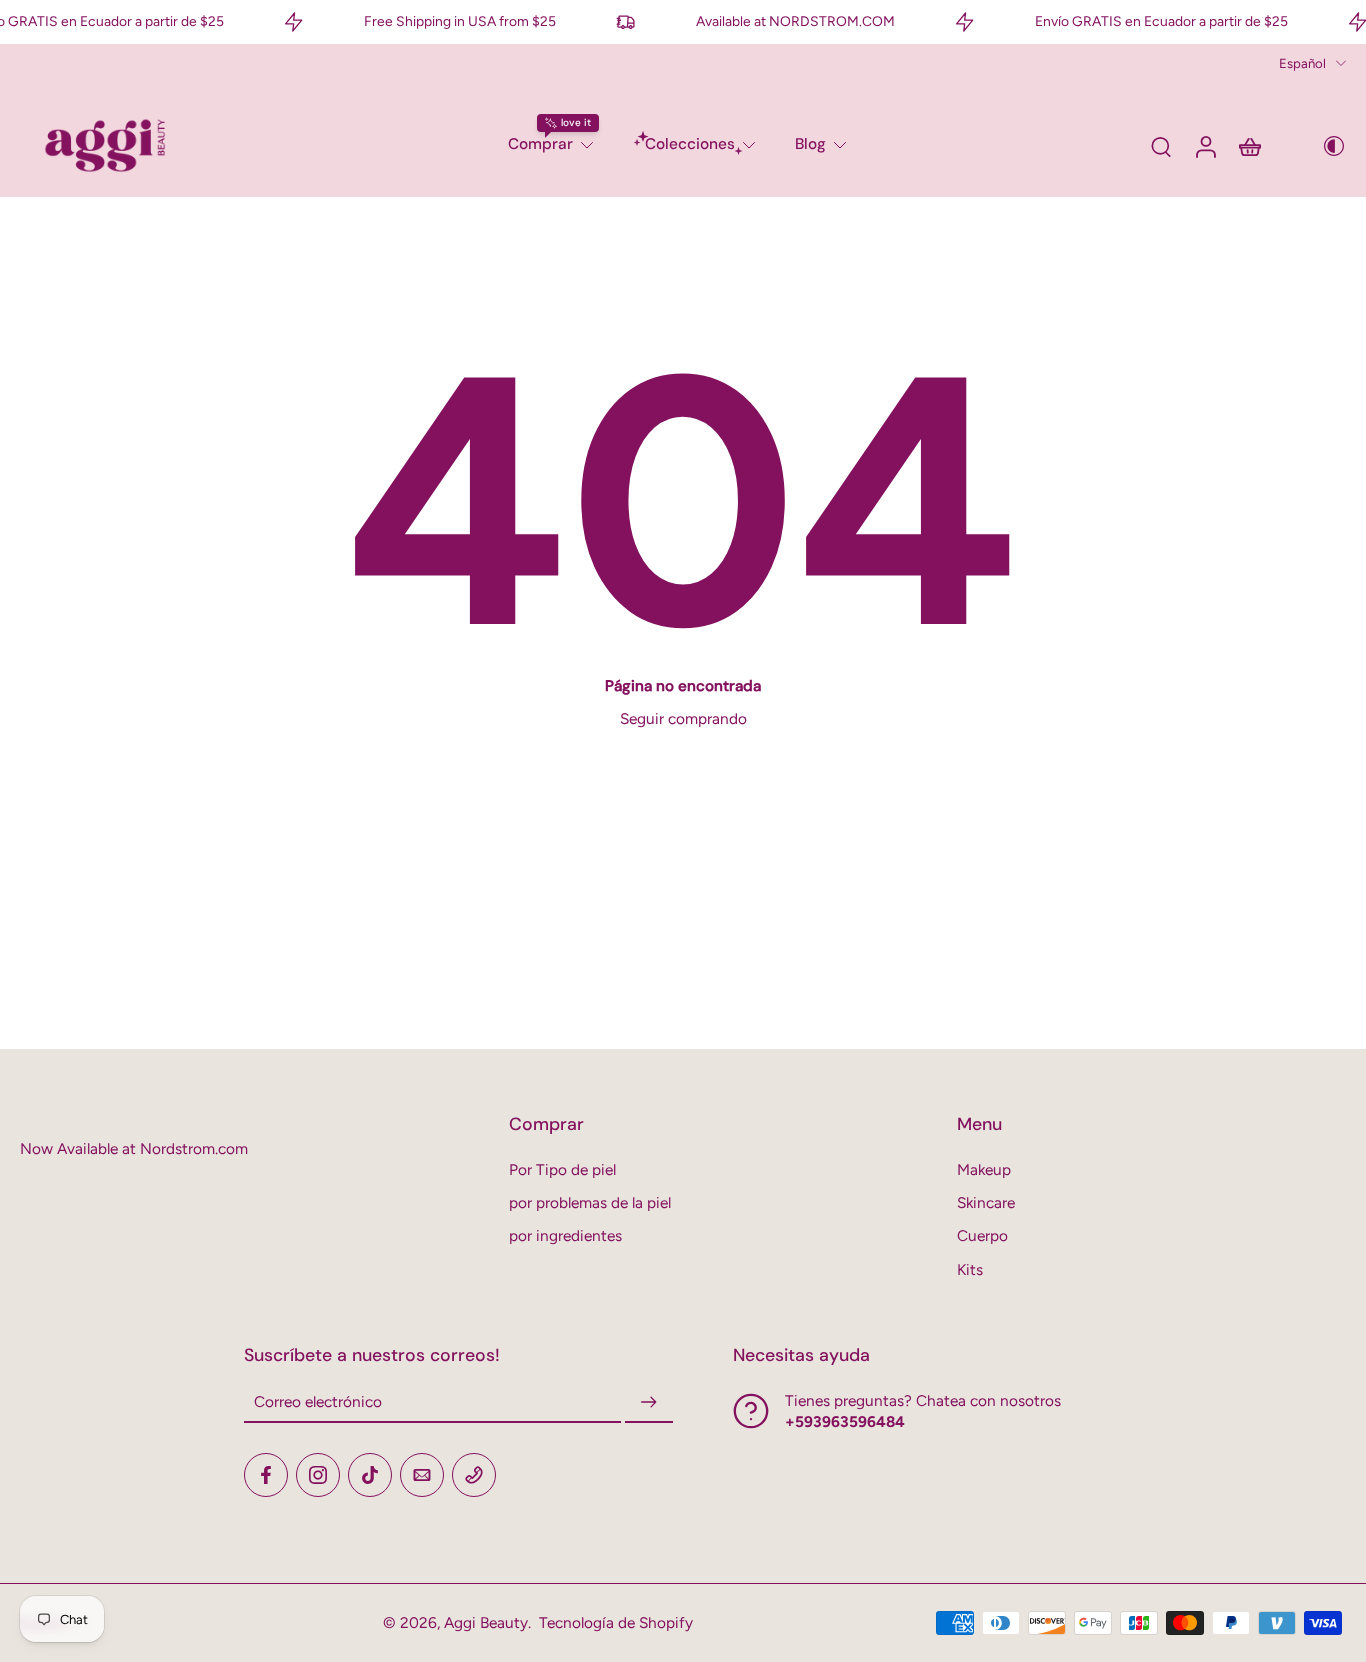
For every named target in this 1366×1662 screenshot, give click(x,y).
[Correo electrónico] (422, 1475)
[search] (1161, 146)
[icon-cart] (1249, 146)
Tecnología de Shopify (616, 1622)
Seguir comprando (683, 718)
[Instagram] (318, 1475)
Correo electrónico (318, 1402)
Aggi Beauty (486, 1622)
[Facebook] (266, 1475)
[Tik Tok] (370, 1475)
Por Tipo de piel (562, 1169)
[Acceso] (1205, 145)
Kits (970, 1269)
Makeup (984, 1169)
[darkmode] (1320, 146)
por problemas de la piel (590, 1202)
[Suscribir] (649, 1402)
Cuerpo (982, 1235)
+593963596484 (845, 1421)
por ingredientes (565, 1235)
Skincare (986, 1202)
